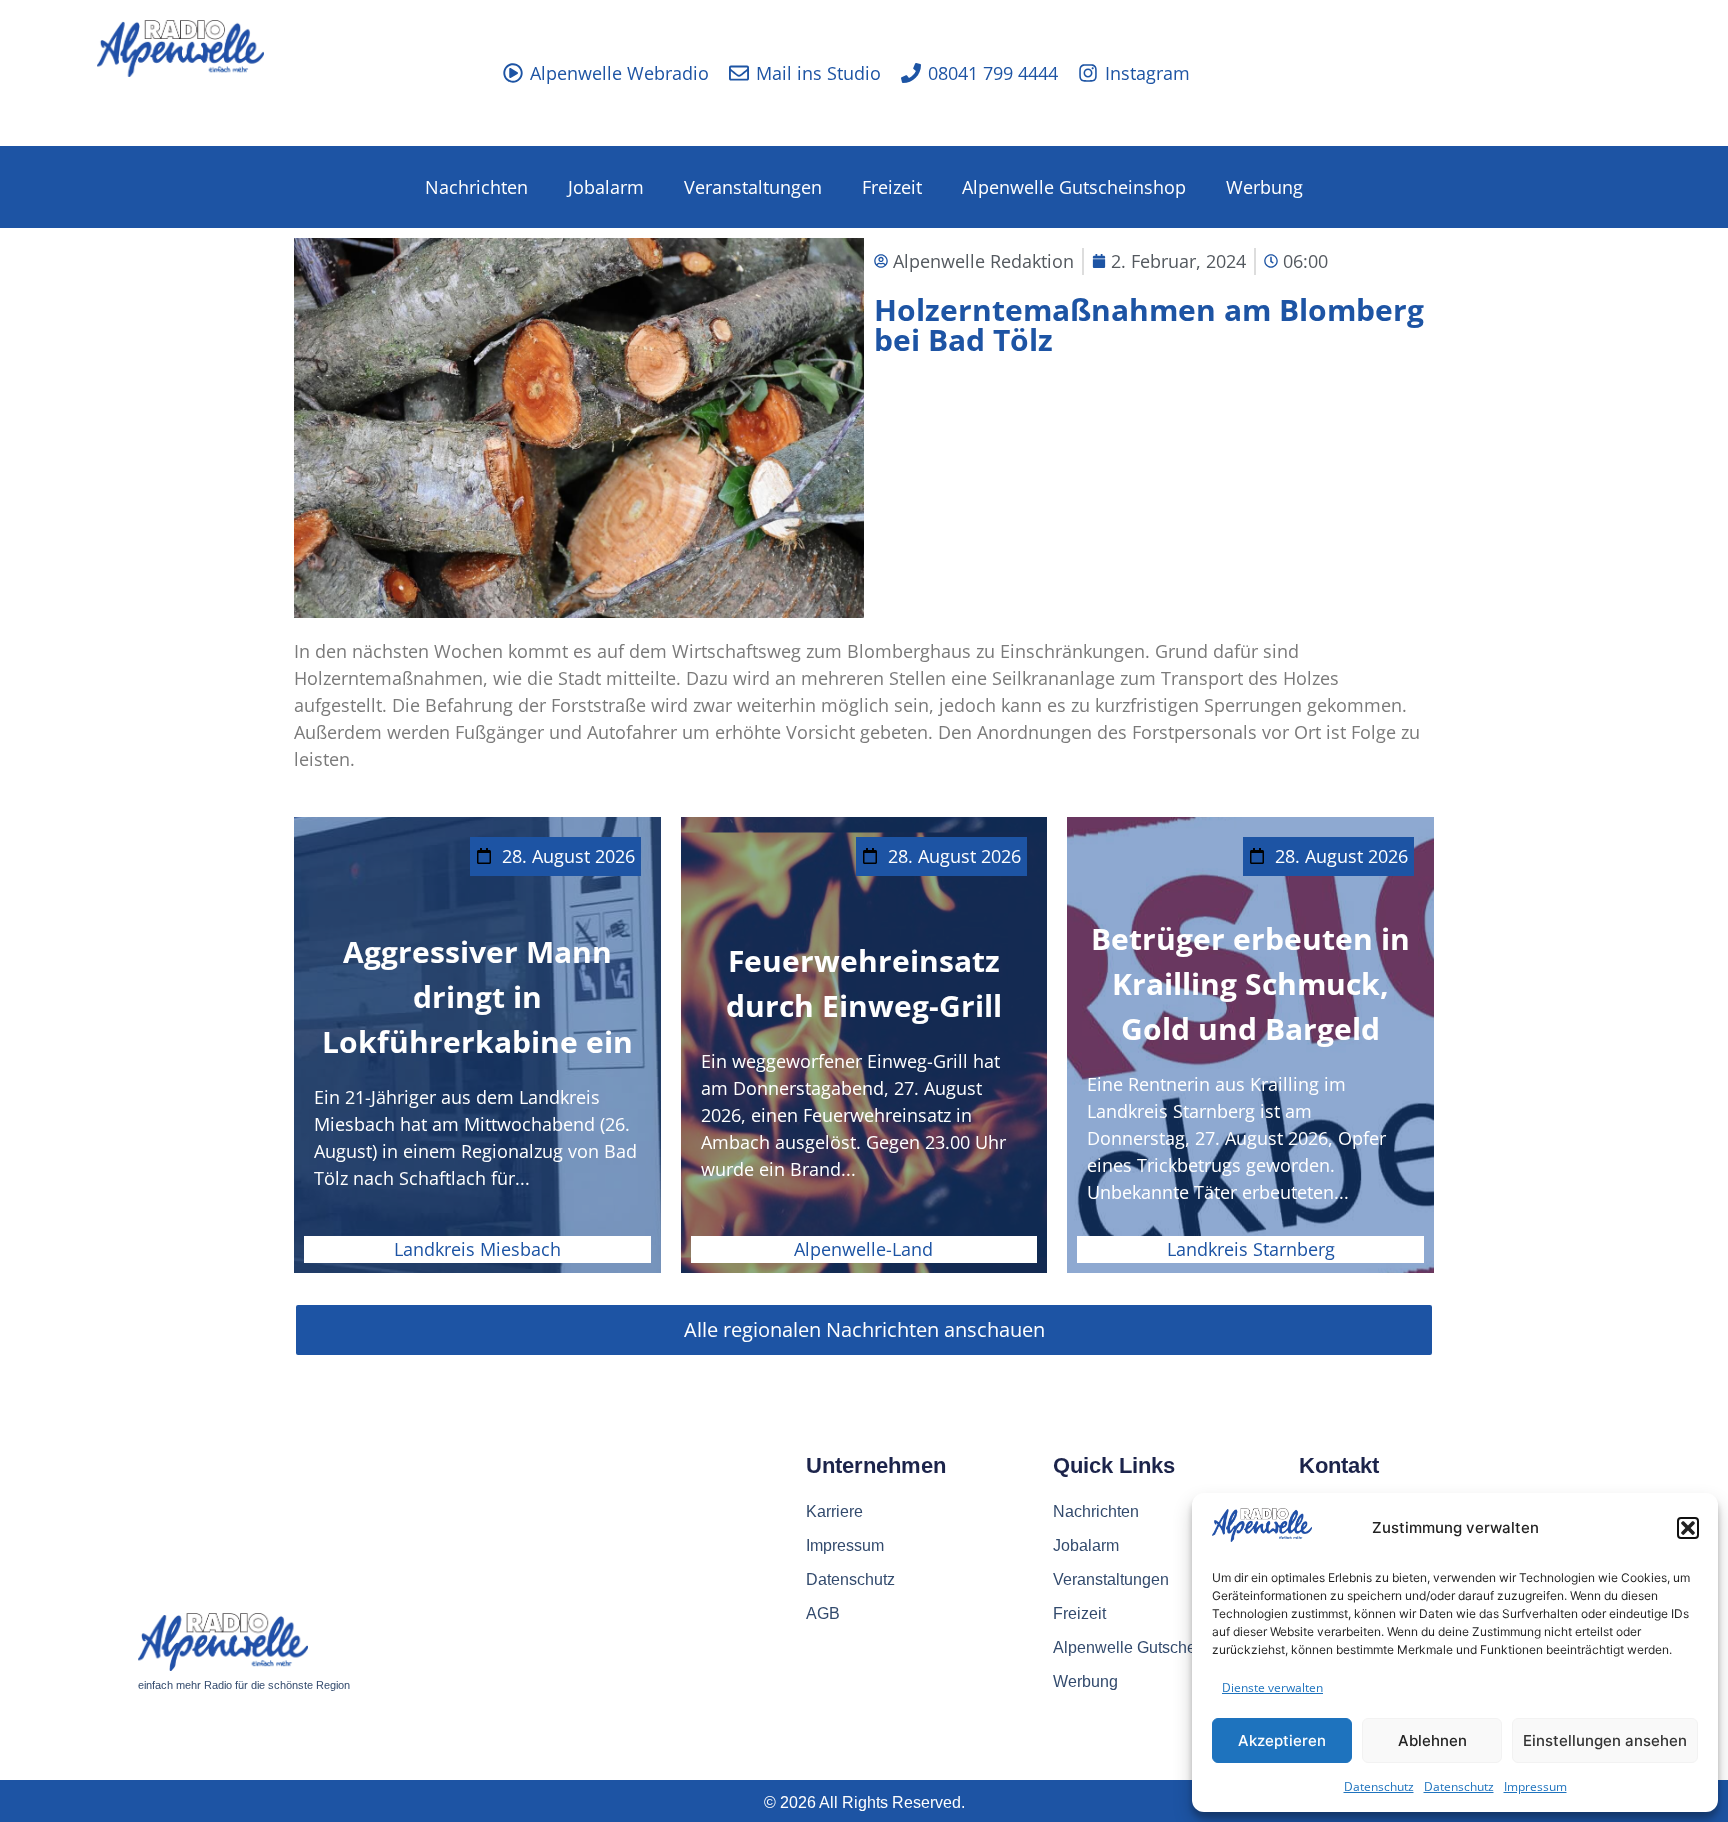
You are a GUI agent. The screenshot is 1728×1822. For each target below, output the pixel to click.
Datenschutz (1379, 1786)
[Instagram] (1088, 73)
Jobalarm (606, 187)
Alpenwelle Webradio (619, 73)
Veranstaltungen (753, 187)
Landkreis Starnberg (1251, 1249)
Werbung (1264, 187)
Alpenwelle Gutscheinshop (1074, 187)
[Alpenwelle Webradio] (513, 73)
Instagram (1147, 73)
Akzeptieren (1282, 1740)
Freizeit (892, 187)
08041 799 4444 (993, 73)
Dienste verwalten (1272, 1687)
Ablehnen (1432, 1740)
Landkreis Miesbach (477, 1249)
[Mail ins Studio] (739, 73)
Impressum (1535, 1786)
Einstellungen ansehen (1605, 1740)
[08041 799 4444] (911, 73)
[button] (1688, 1528)
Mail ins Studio (818, 73)
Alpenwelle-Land (863, 1249)
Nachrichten (476, 187)
